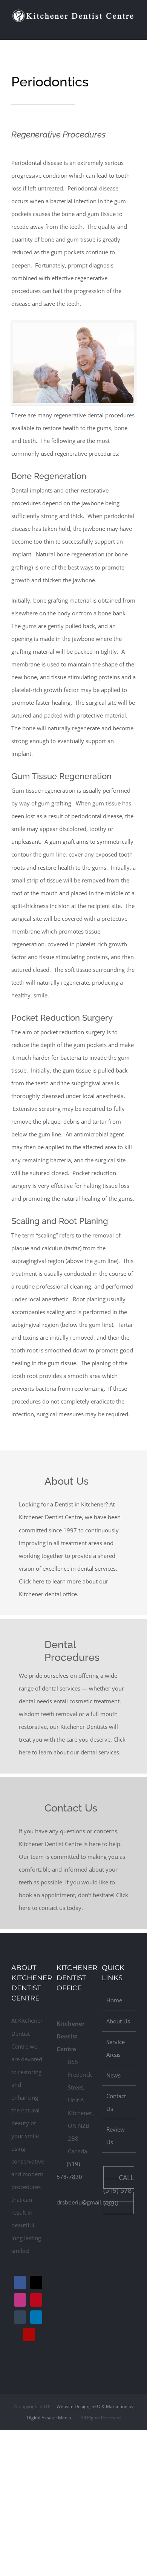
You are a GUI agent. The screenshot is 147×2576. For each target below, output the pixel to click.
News (113, 2075)
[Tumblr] (20, 2317)
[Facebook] (20, 2283)
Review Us (116, 2136)
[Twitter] (36, 2283)
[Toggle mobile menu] (133, 28)
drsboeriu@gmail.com (85, 2202)
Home (114, 2000)
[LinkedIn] (36, 2317)
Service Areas (116, 2048)
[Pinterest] (36, 2300)
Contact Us (116, 2102)
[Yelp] (29, 2334)
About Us (118, 2021)
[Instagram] (20, 2300)
